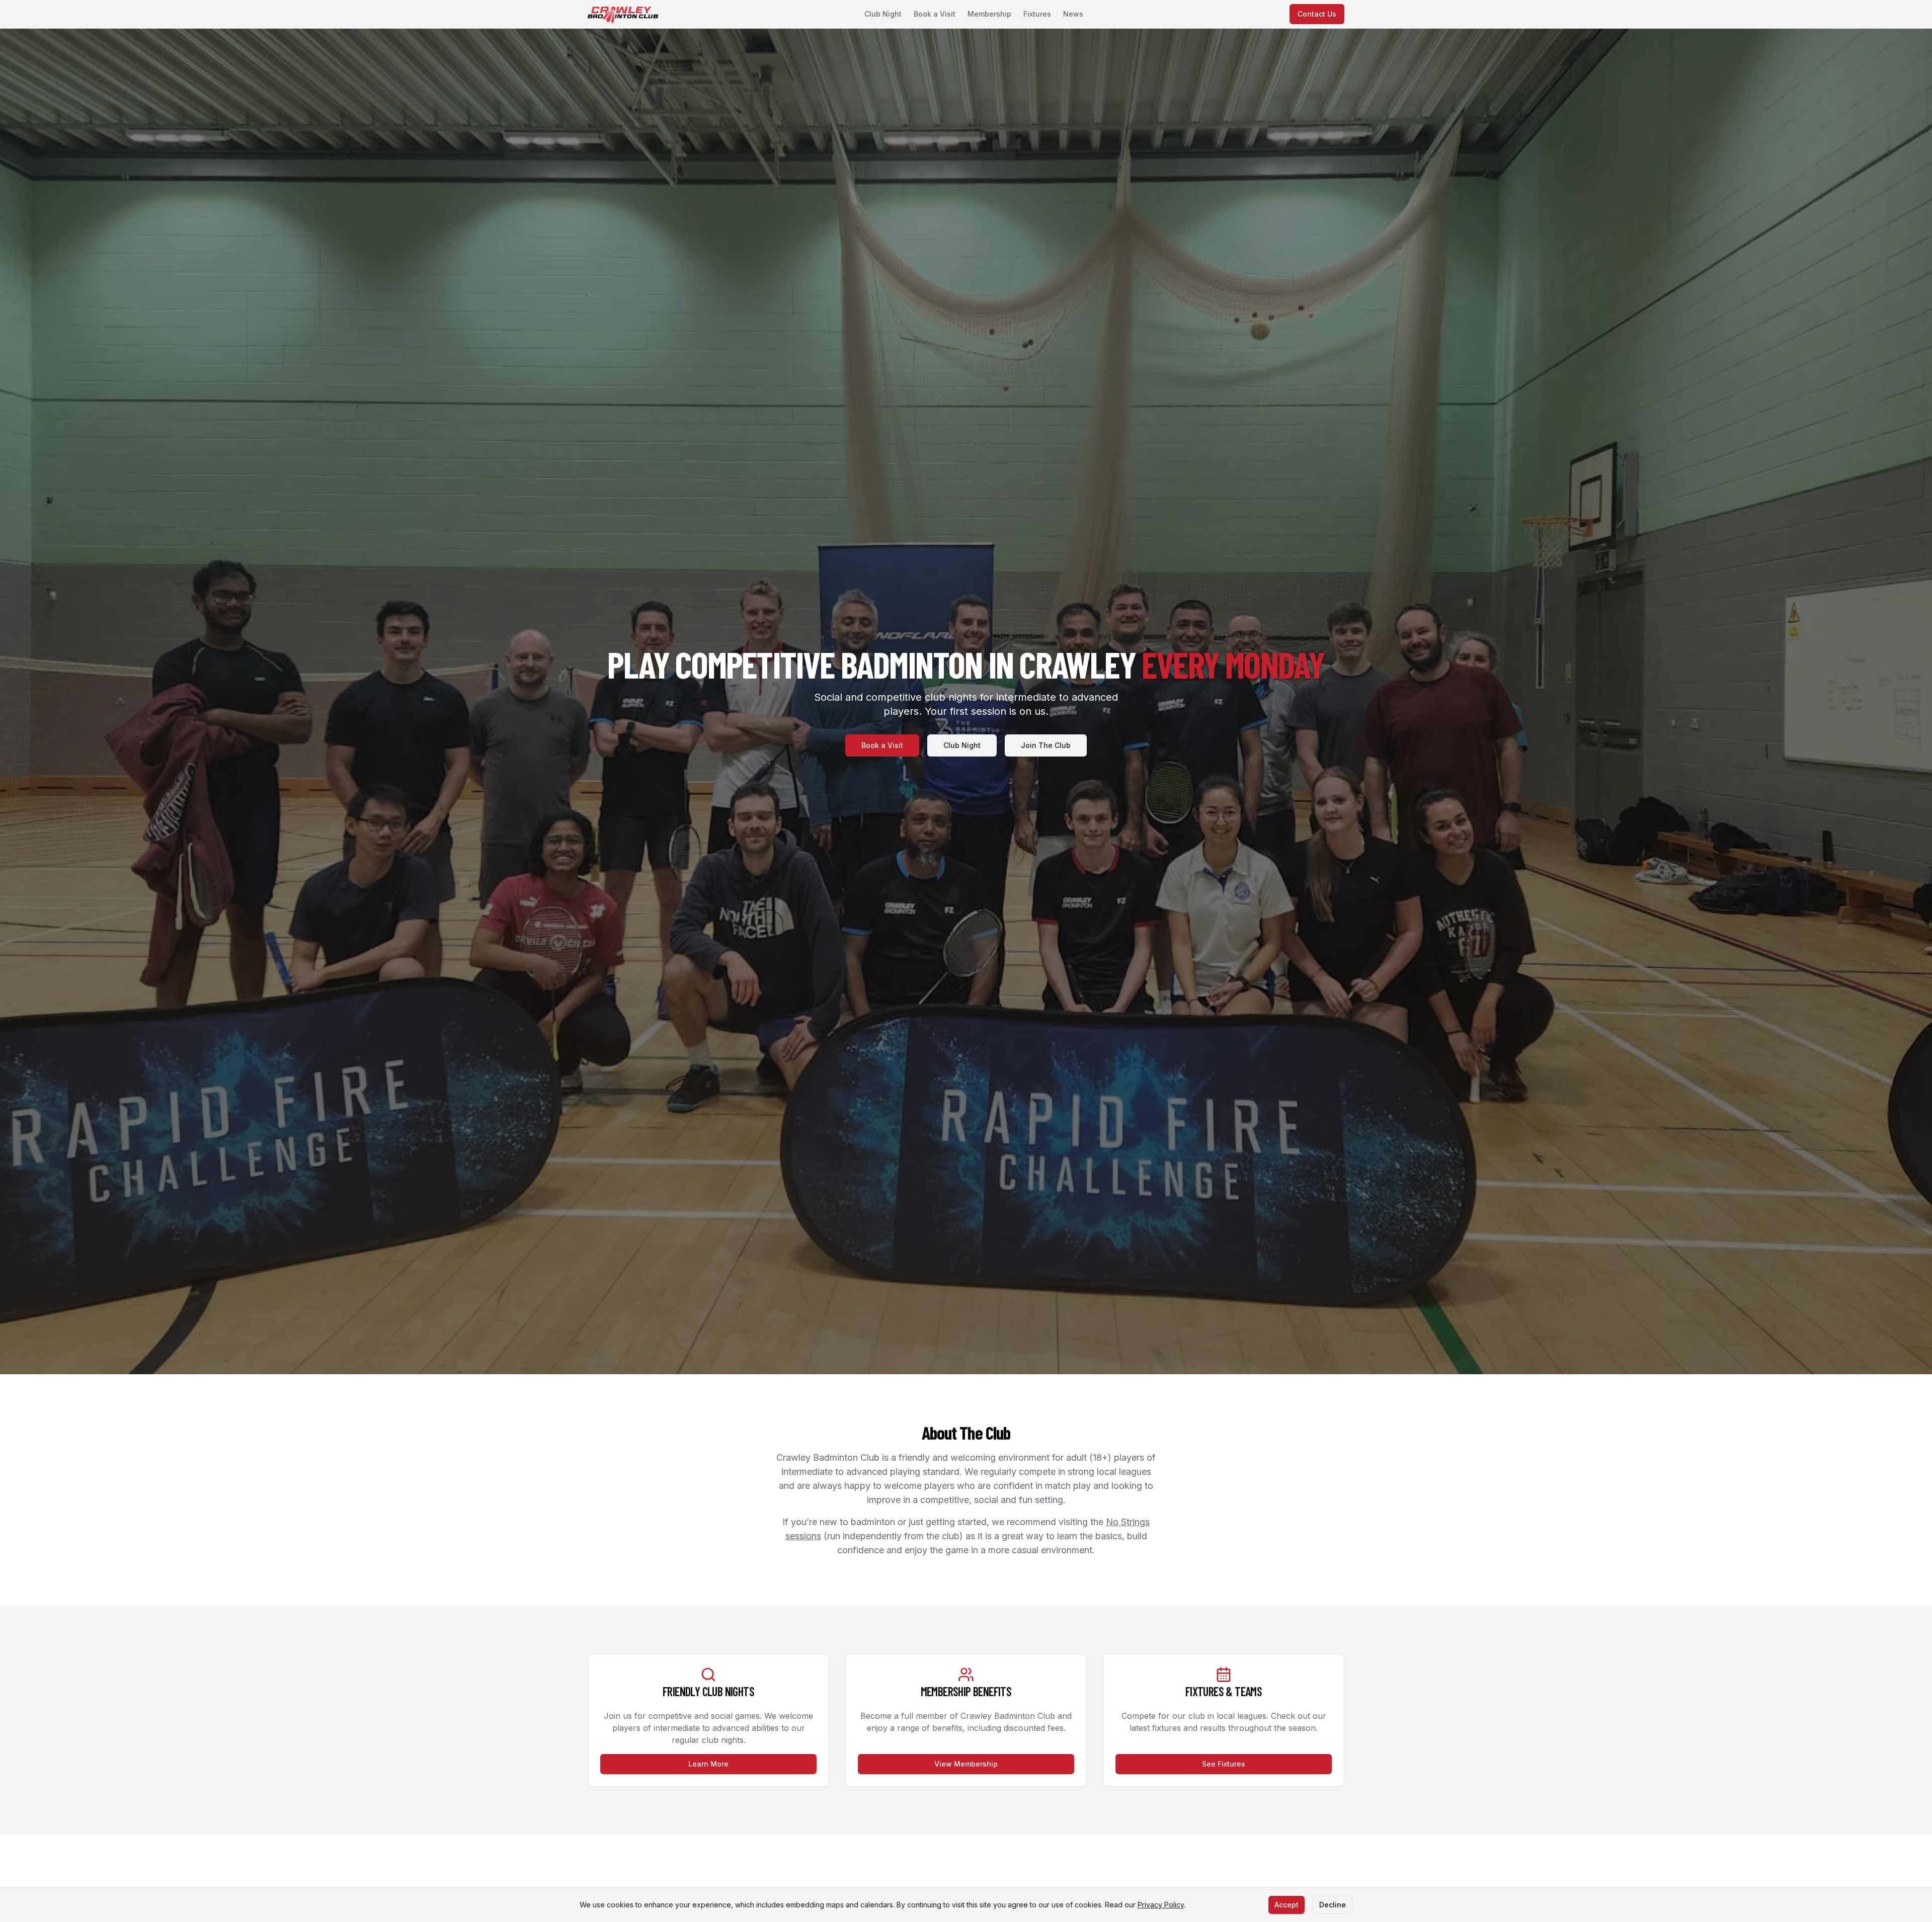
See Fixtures (1224, 1764)
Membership (989, 14)
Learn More (708, 1764)
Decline (1333, 1905)
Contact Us (1317, 14)
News (1073, 14)
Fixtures (1037, 14)
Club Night (883, 14)
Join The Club (1046, 745)
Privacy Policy (1161, 1905)
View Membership (966, 1764)
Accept (1286, 1905)
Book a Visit (935, 14)
